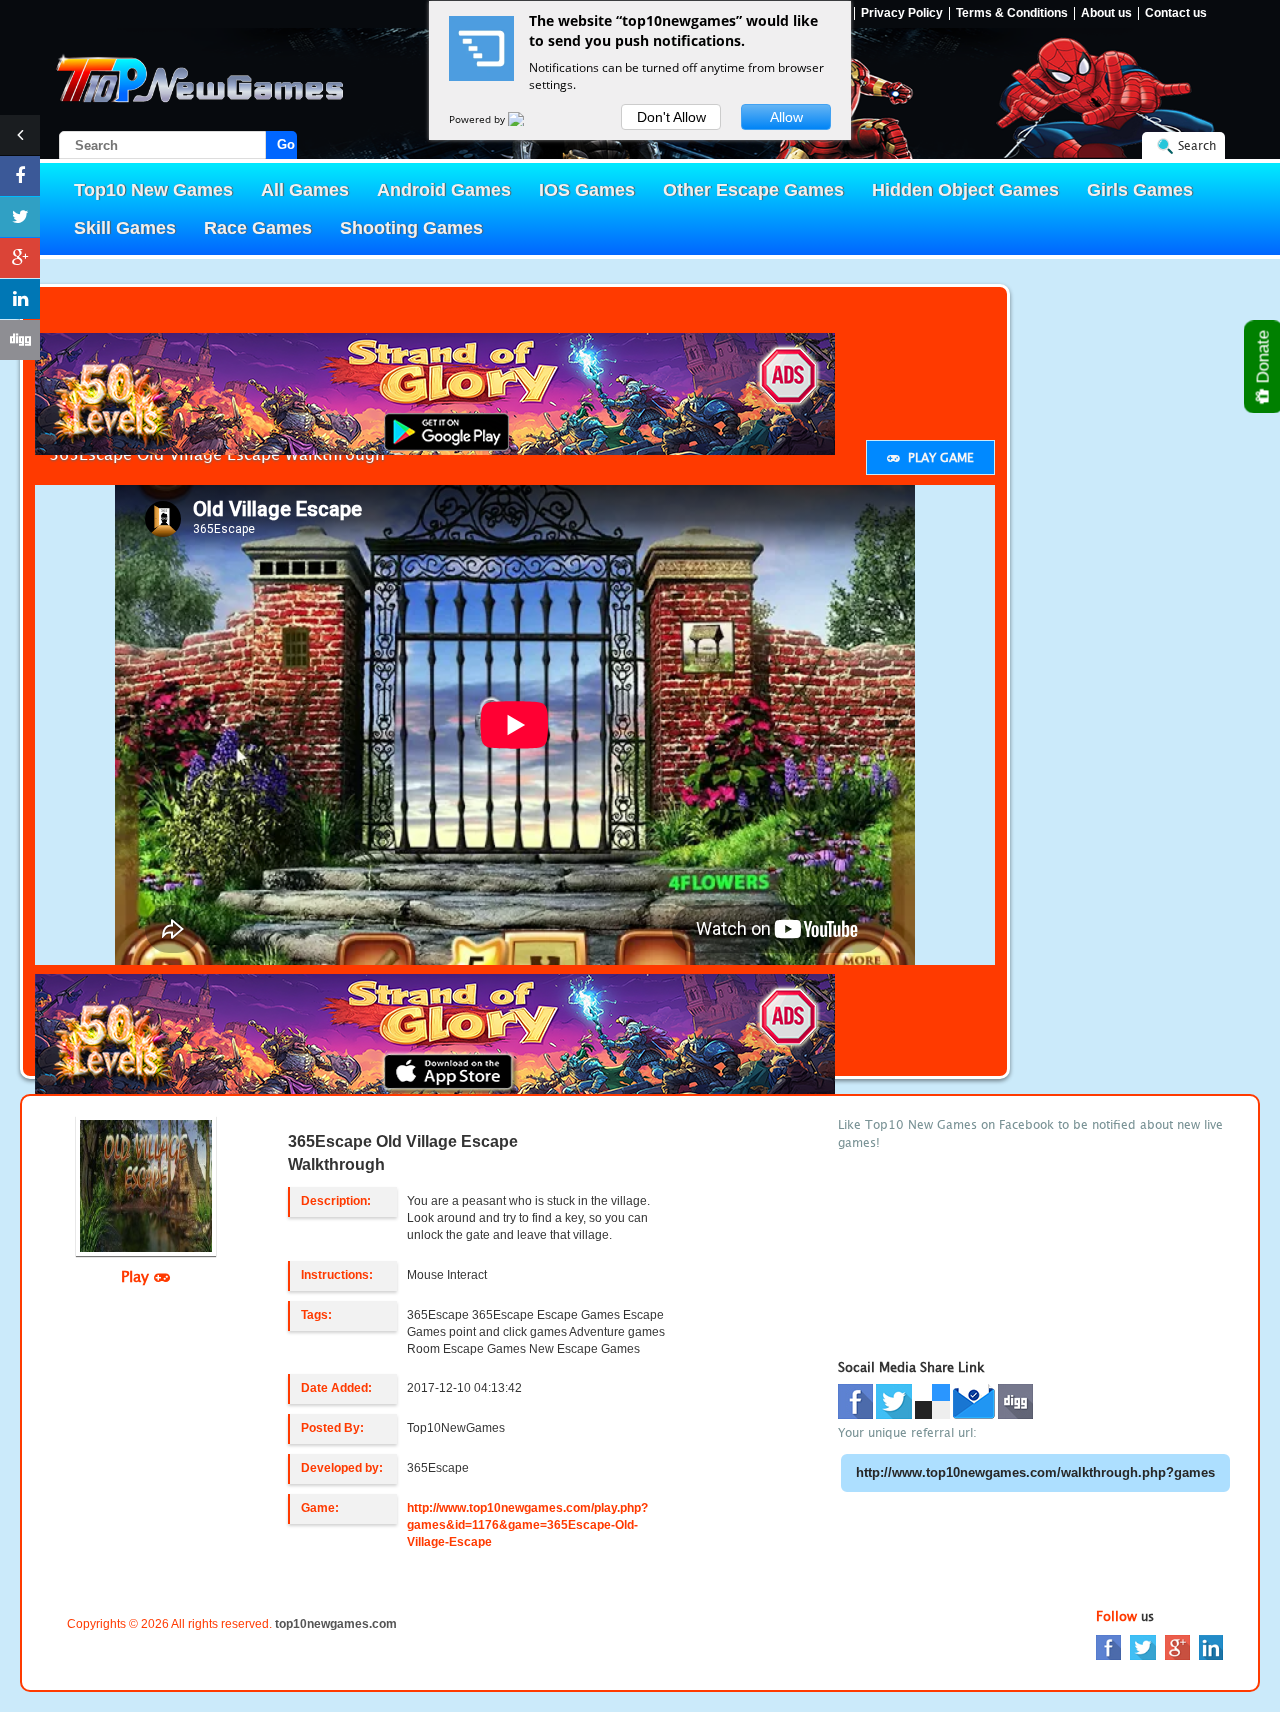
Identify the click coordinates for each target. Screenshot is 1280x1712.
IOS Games (587, 190)
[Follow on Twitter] (20, 217)
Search (1197, 145)
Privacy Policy (902, 13)
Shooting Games (411, 228)
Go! (287, 144)
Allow (786, 117)
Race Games (258, 228)
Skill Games (125, 228)
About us (1106, 13)
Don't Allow (671, 117)
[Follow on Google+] (20, 258)
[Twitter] (1143, 1646)
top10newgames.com (336, 1624)
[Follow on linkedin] (20, 299)
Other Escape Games (753, 190)
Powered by (478, 119)
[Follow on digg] (20, 340)
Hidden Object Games (965, 190)
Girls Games (1140, 190)
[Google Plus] (1177, 1646)
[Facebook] (1108, 1646)
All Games (305, 190)
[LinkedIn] (1211, 1646)
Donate (1263, 359)
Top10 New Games (153, 190)
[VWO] (528, 119)
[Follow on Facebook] (20, 176)
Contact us (1176, 13)
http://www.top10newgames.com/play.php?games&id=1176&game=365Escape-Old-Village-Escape (527, 1525)
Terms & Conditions (1012, 13)
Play (137, 1276)
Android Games (444, 190)
